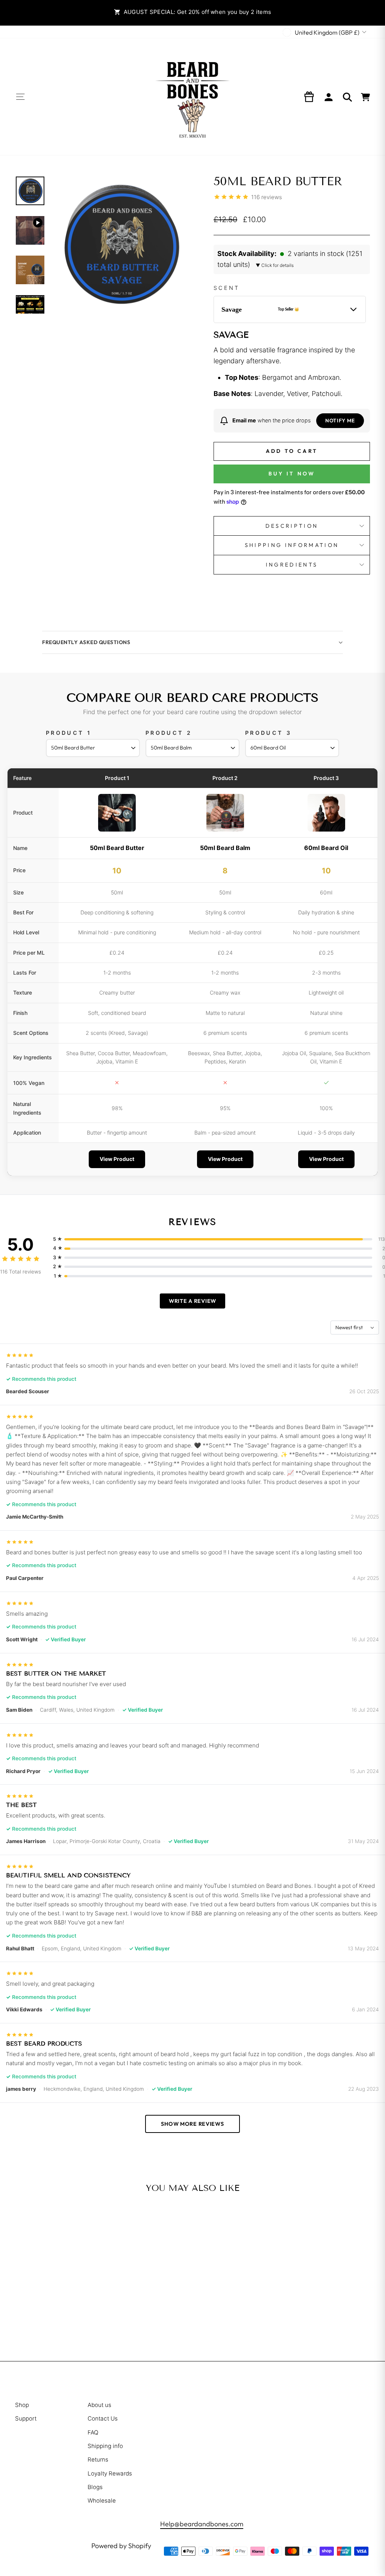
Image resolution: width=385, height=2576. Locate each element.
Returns (98, 2459)
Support (26, 2418)
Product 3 (268, 733)
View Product (117, 1159)
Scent (227, 288)
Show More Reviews (192, 2124)
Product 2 (169, 733)
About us (99, 2405)
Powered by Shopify (121, 2546)
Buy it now (292, 474)
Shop (22, 2405)
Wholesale (102, 2501)
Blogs (95, 2487)
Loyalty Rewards (110, 2473)
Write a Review (192, 1301)
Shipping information (292, 545)
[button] (292, 259)
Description (292, 526)
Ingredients (292, 565)
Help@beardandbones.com (202, 2524)
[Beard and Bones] (192, 97)
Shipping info (105, 2446)
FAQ (93, 2432)
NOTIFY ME (340, 420)
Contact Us (103, 2418)
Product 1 (69, 733)
